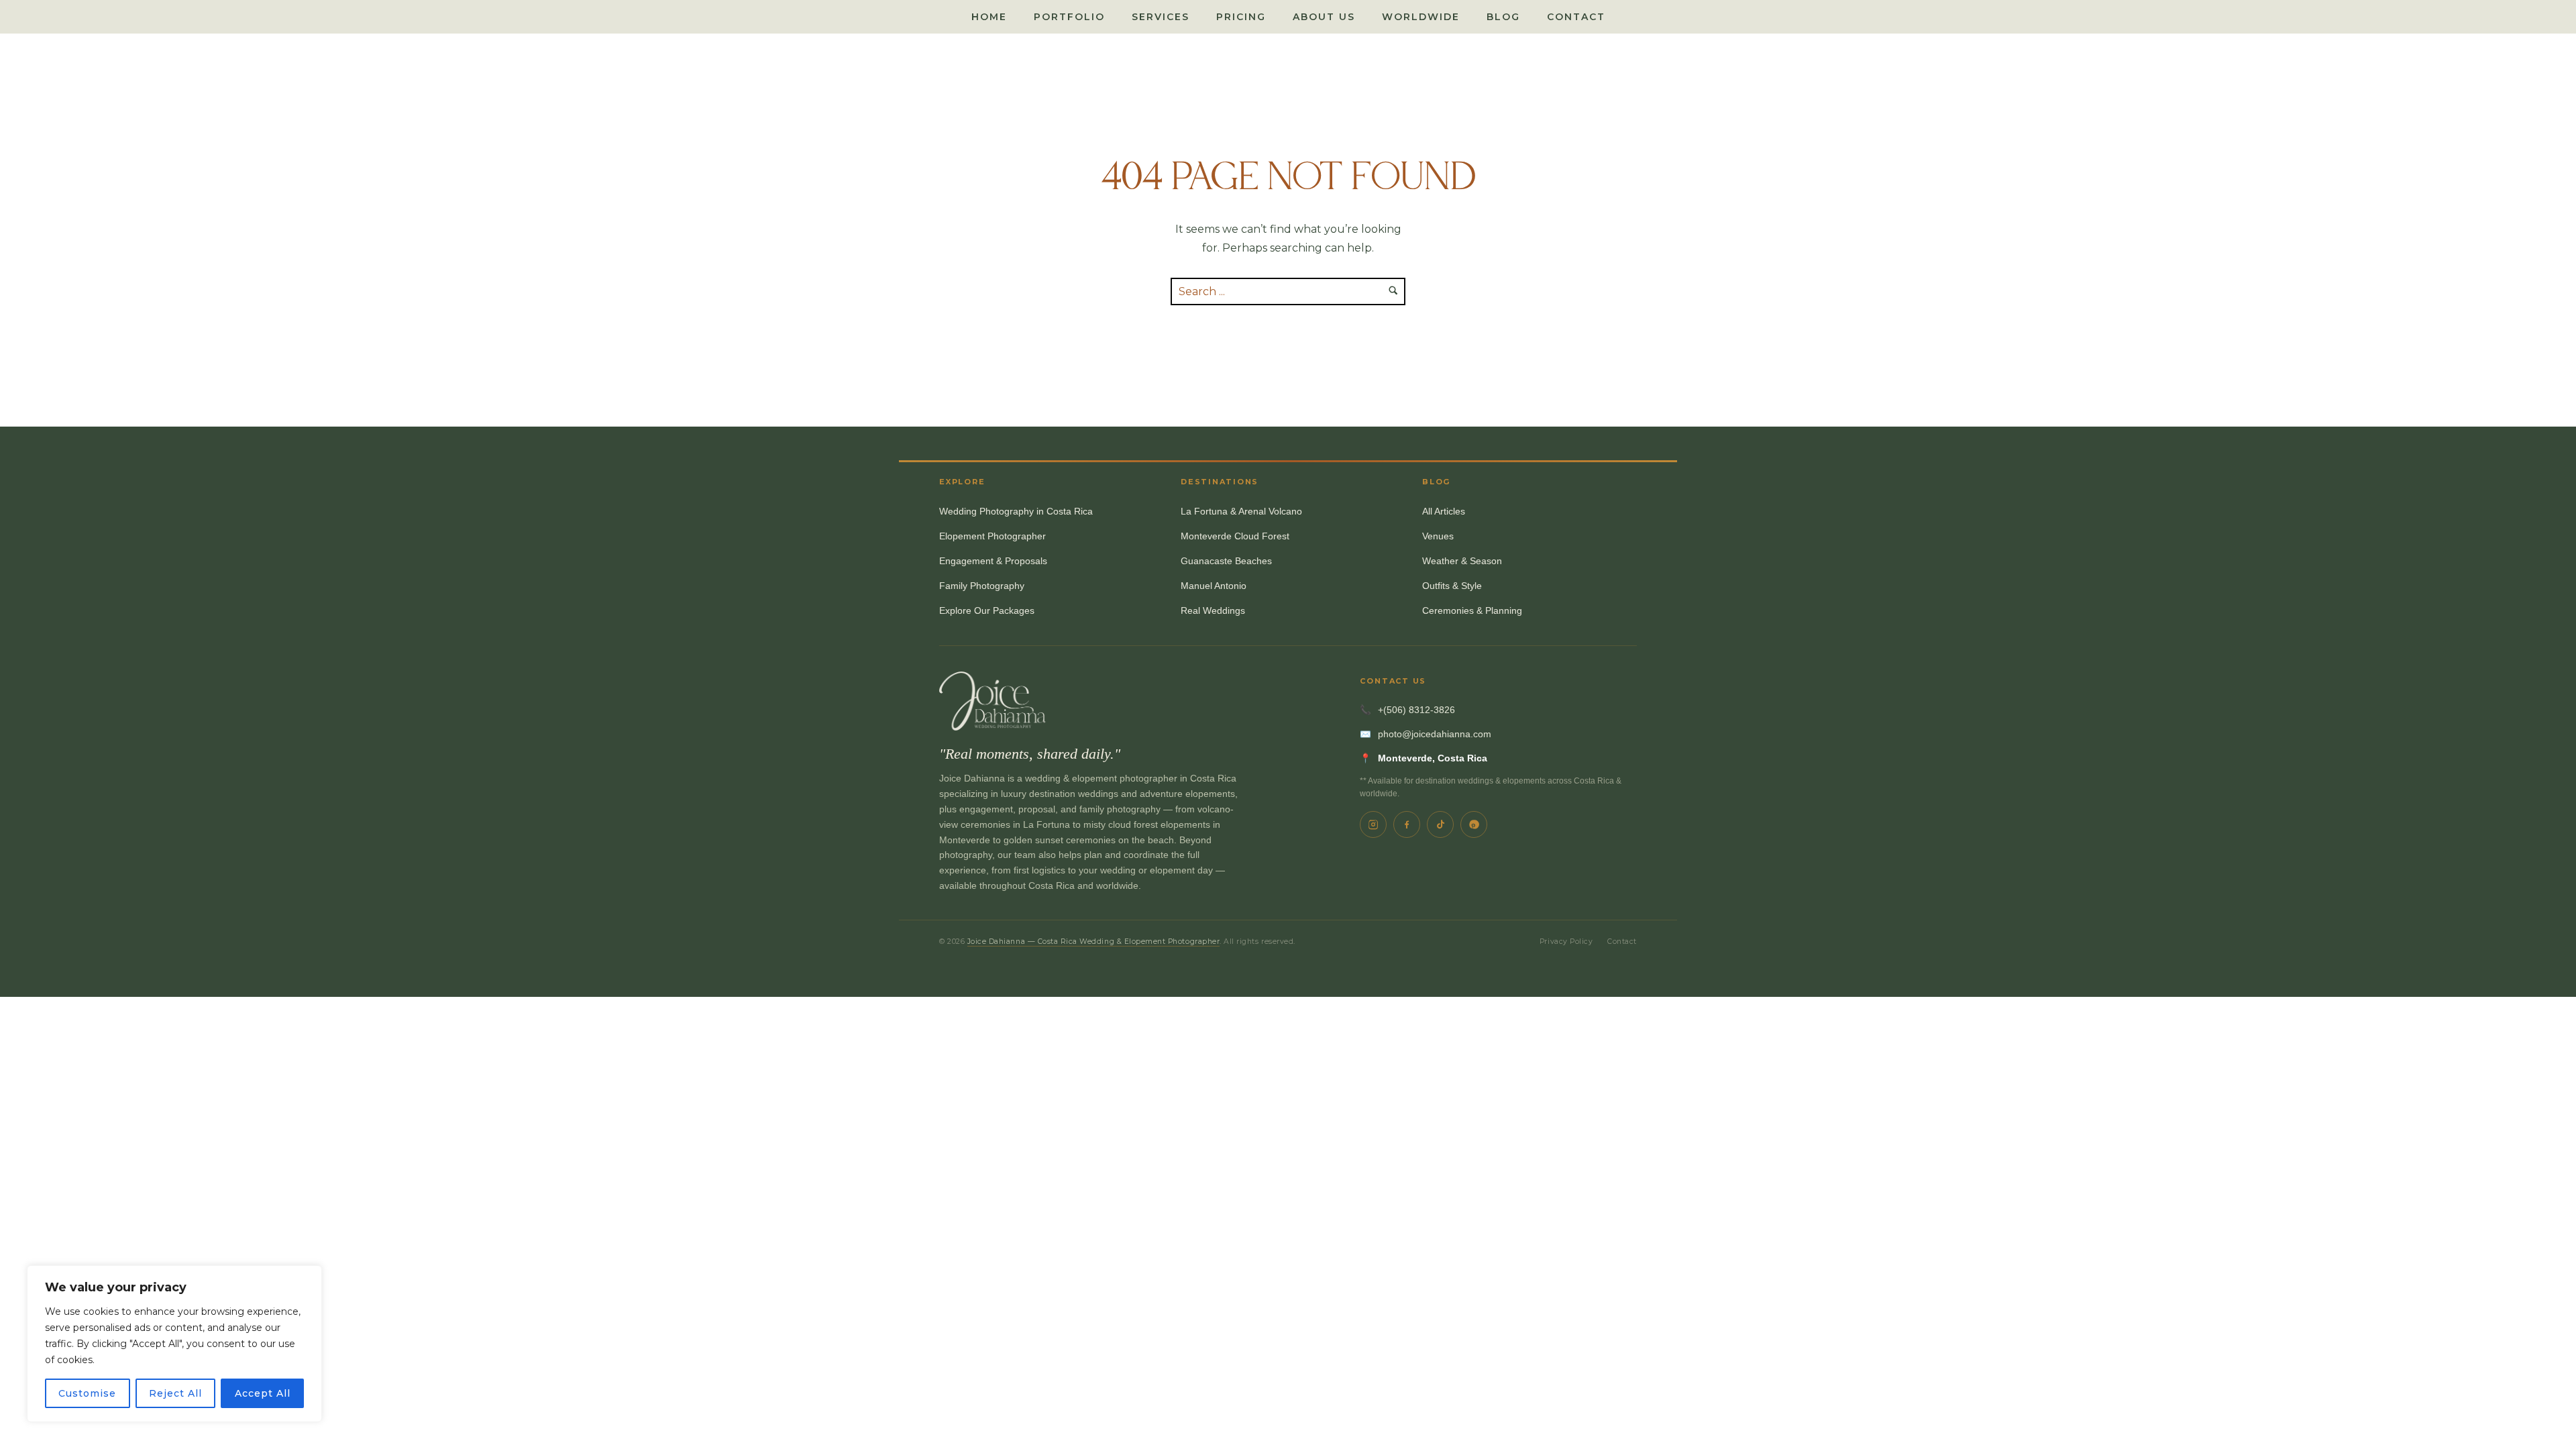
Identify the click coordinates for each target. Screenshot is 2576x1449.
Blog (1503, 17)
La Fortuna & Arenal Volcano (1241, 512)
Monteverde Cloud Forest (1235, 536)
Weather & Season (1462, 561)
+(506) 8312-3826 (1416, 710)
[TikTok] (1440, 824)
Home (989, 17)
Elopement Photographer (992, 536)
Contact (1576, 17)
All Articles (1444, 512)
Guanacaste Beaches (1226, 561)
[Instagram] (1373, 824)
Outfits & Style (1452, 586)
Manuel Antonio (1214, 586)
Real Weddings (1213, 611)
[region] (174, 1344)
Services (1161, 17)
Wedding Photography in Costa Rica (1016, 512)
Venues (1438, 536)
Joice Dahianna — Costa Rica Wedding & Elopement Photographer (1094, 942)
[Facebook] (1407, 824)
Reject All (175, 1393)
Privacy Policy (1566, 942)
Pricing (1241, 17)
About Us (1324, 17)
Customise (87, 1393)
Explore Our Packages (987, 611)
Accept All (263, 1393)
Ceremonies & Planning (1472, 611)
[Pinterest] (1474, 824)
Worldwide (1421, 17)
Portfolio (1069, 17)
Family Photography (982, 586)
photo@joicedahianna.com (1435, 734)
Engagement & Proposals (993, 561)
